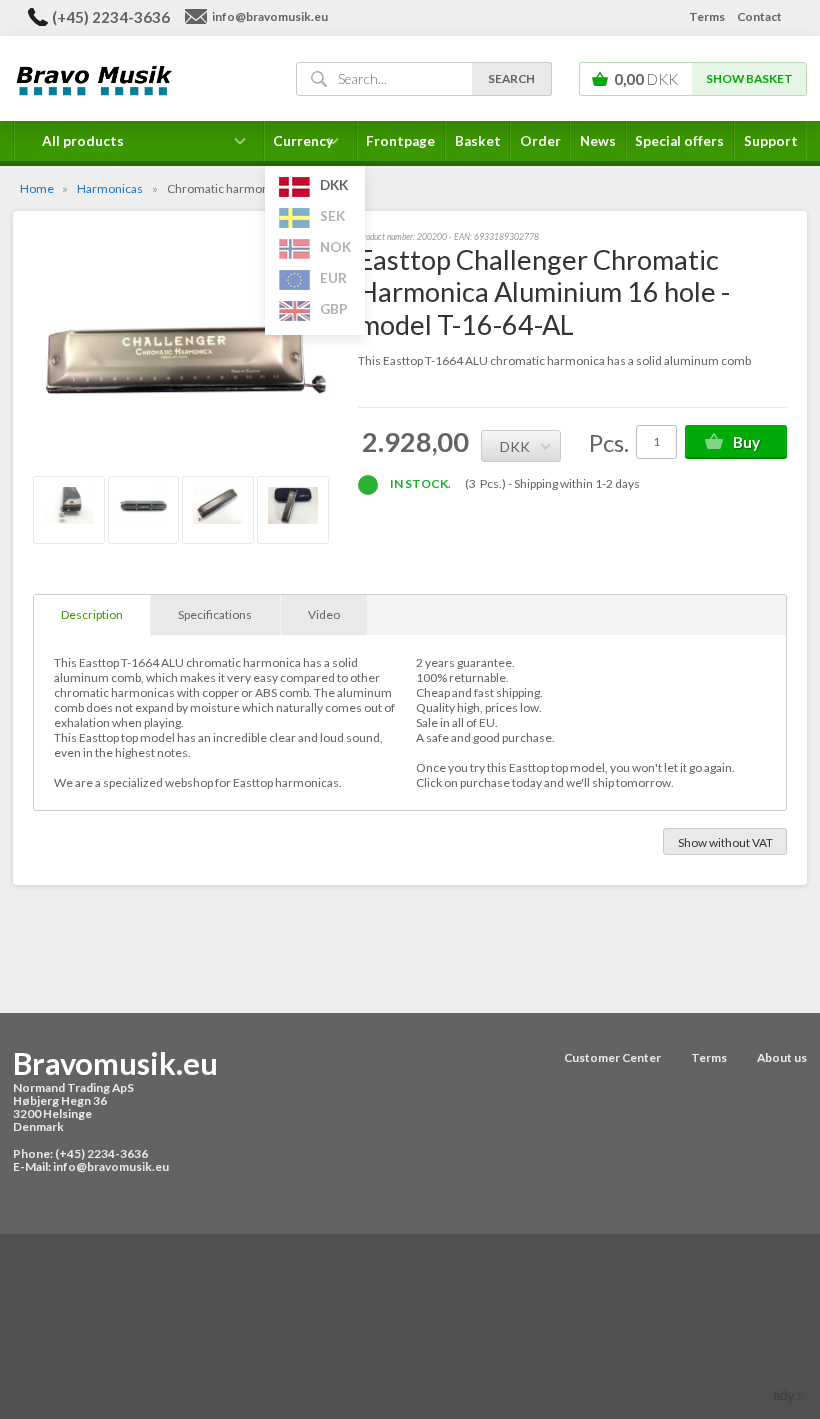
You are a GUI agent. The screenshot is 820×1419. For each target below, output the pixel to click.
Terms (707, 16)
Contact (759, 16)
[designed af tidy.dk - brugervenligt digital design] (790, 1395)
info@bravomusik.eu (270, 16)
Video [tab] (324, 614)
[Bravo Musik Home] (135, 79)
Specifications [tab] (215, 614)
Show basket (749, 78)
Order (540, 141)
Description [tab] (92, 614)
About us (782, 1057)
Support (771, 141)
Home (37, 188)
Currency (311, 147)
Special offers (679, 141)
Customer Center (612, 1057)
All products (83, 141)
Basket (478, 141)
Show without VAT (725, 842)
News (598, 141)
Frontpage (400, 141)
